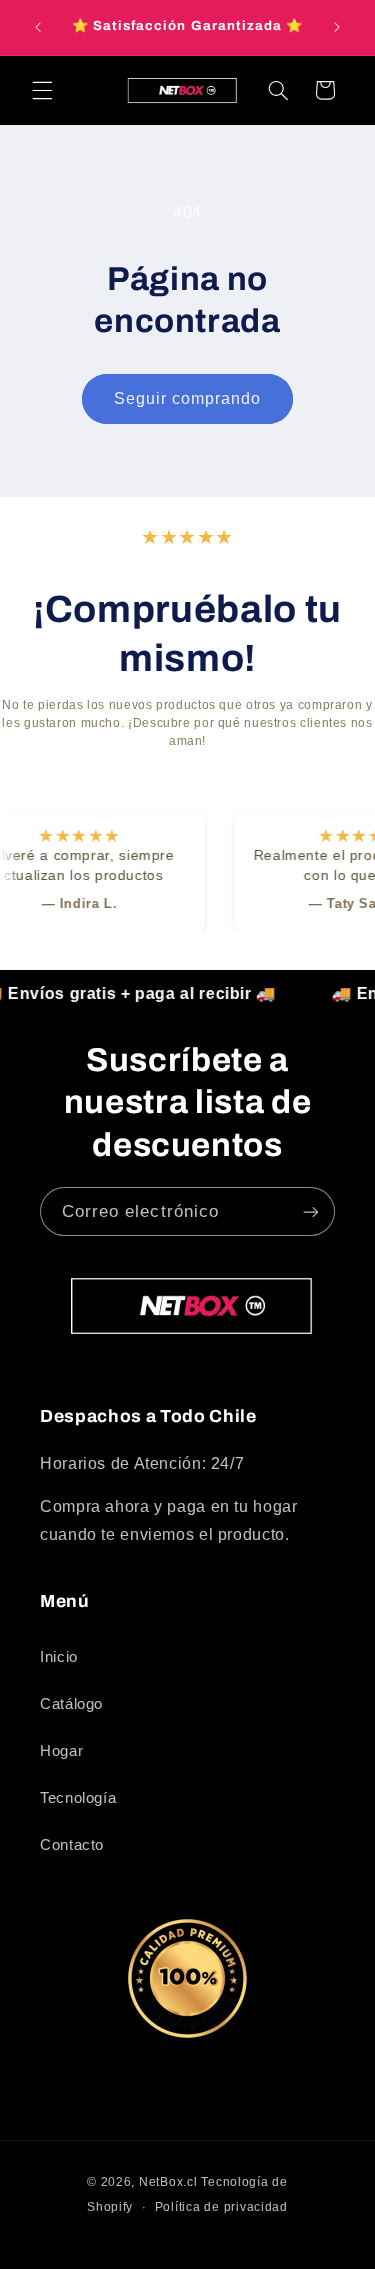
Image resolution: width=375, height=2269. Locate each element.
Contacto (72, 1845)
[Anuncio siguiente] (337, 27)
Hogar (61, 1751)
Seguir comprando (188, 398)
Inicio (59, 1657)
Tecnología (78, 1798)
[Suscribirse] (311, 1211)
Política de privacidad (221, 2207)
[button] (42, 90)
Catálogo (71, 1704)
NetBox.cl (168, 2182)
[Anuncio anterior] (38, 27)
